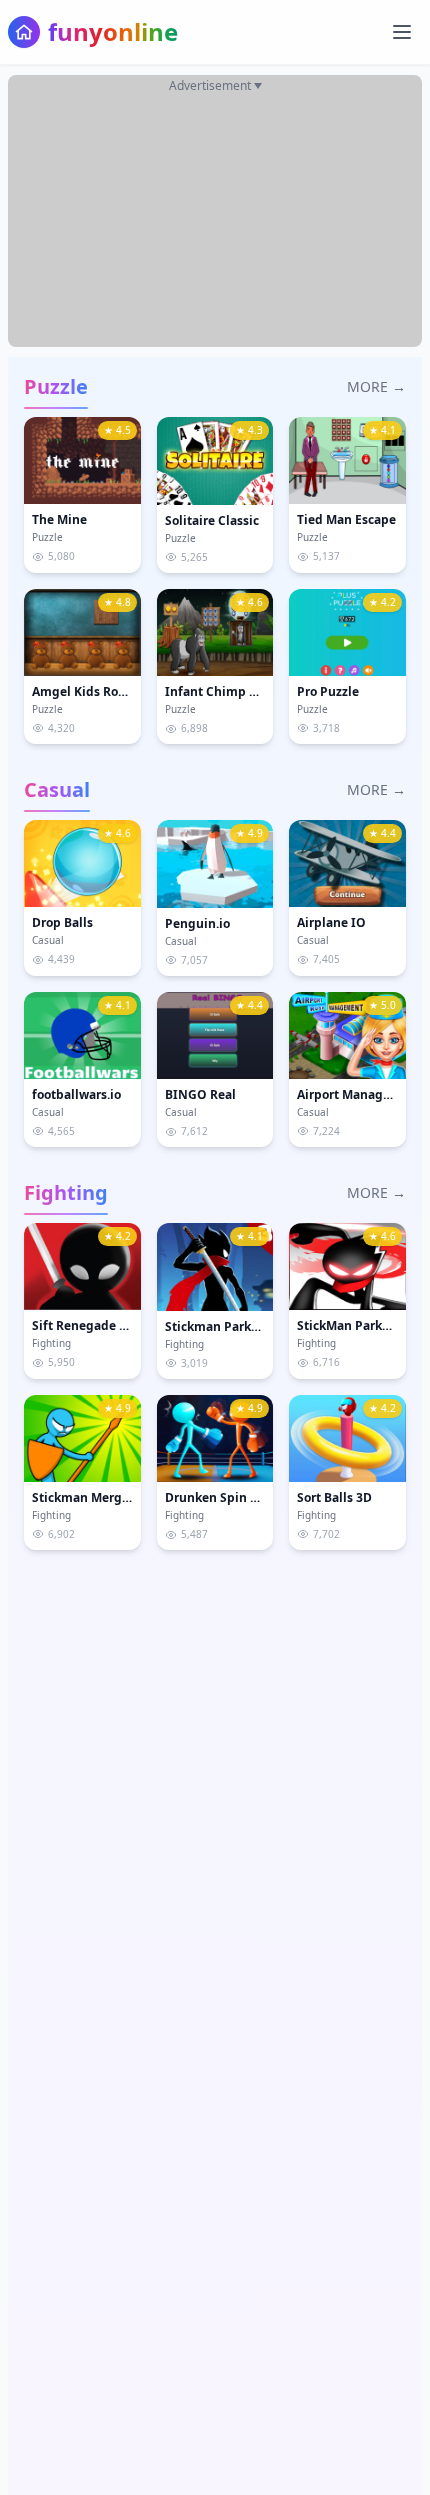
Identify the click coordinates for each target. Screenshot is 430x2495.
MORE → (376, 386)
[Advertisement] (215, 222)
